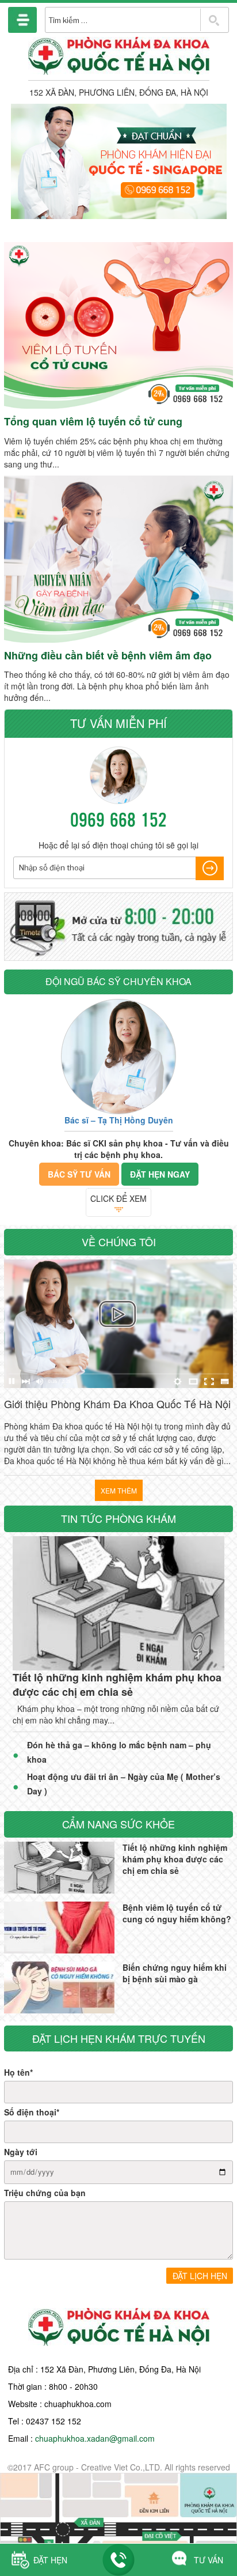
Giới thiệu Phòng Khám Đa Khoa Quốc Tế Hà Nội (117, 1404)
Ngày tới (21, 2152)
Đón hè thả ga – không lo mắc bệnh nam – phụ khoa (119, 1752)
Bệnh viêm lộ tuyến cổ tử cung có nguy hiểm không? (177, 1913)
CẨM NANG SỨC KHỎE (118, 1824)
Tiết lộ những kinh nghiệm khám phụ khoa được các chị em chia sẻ (117, 1685)
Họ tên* (18, 2072)
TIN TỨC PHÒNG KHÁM (118, 1518)
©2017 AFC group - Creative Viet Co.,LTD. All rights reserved (119, 2467)
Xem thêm (119, 1490)
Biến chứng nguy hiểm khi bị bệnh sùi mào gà (175, 1973)
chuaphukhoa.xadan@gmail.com (95, 2438)
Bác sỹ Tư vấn (79, 1174)
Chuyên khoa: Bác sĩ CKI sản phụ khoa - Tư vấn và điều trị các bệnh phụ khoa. (119, 1149)
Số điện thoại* (32, 2112)
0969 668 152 (118, 819)
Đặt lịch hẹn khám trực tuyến (119, 2038)
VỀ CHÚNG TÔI (119, 1242)
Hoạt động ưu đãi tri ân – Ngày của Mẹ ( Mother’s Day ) (124, 1784)
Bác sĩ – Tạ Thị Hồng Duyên (119, 1120)
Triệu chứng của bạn (45, 2193)
